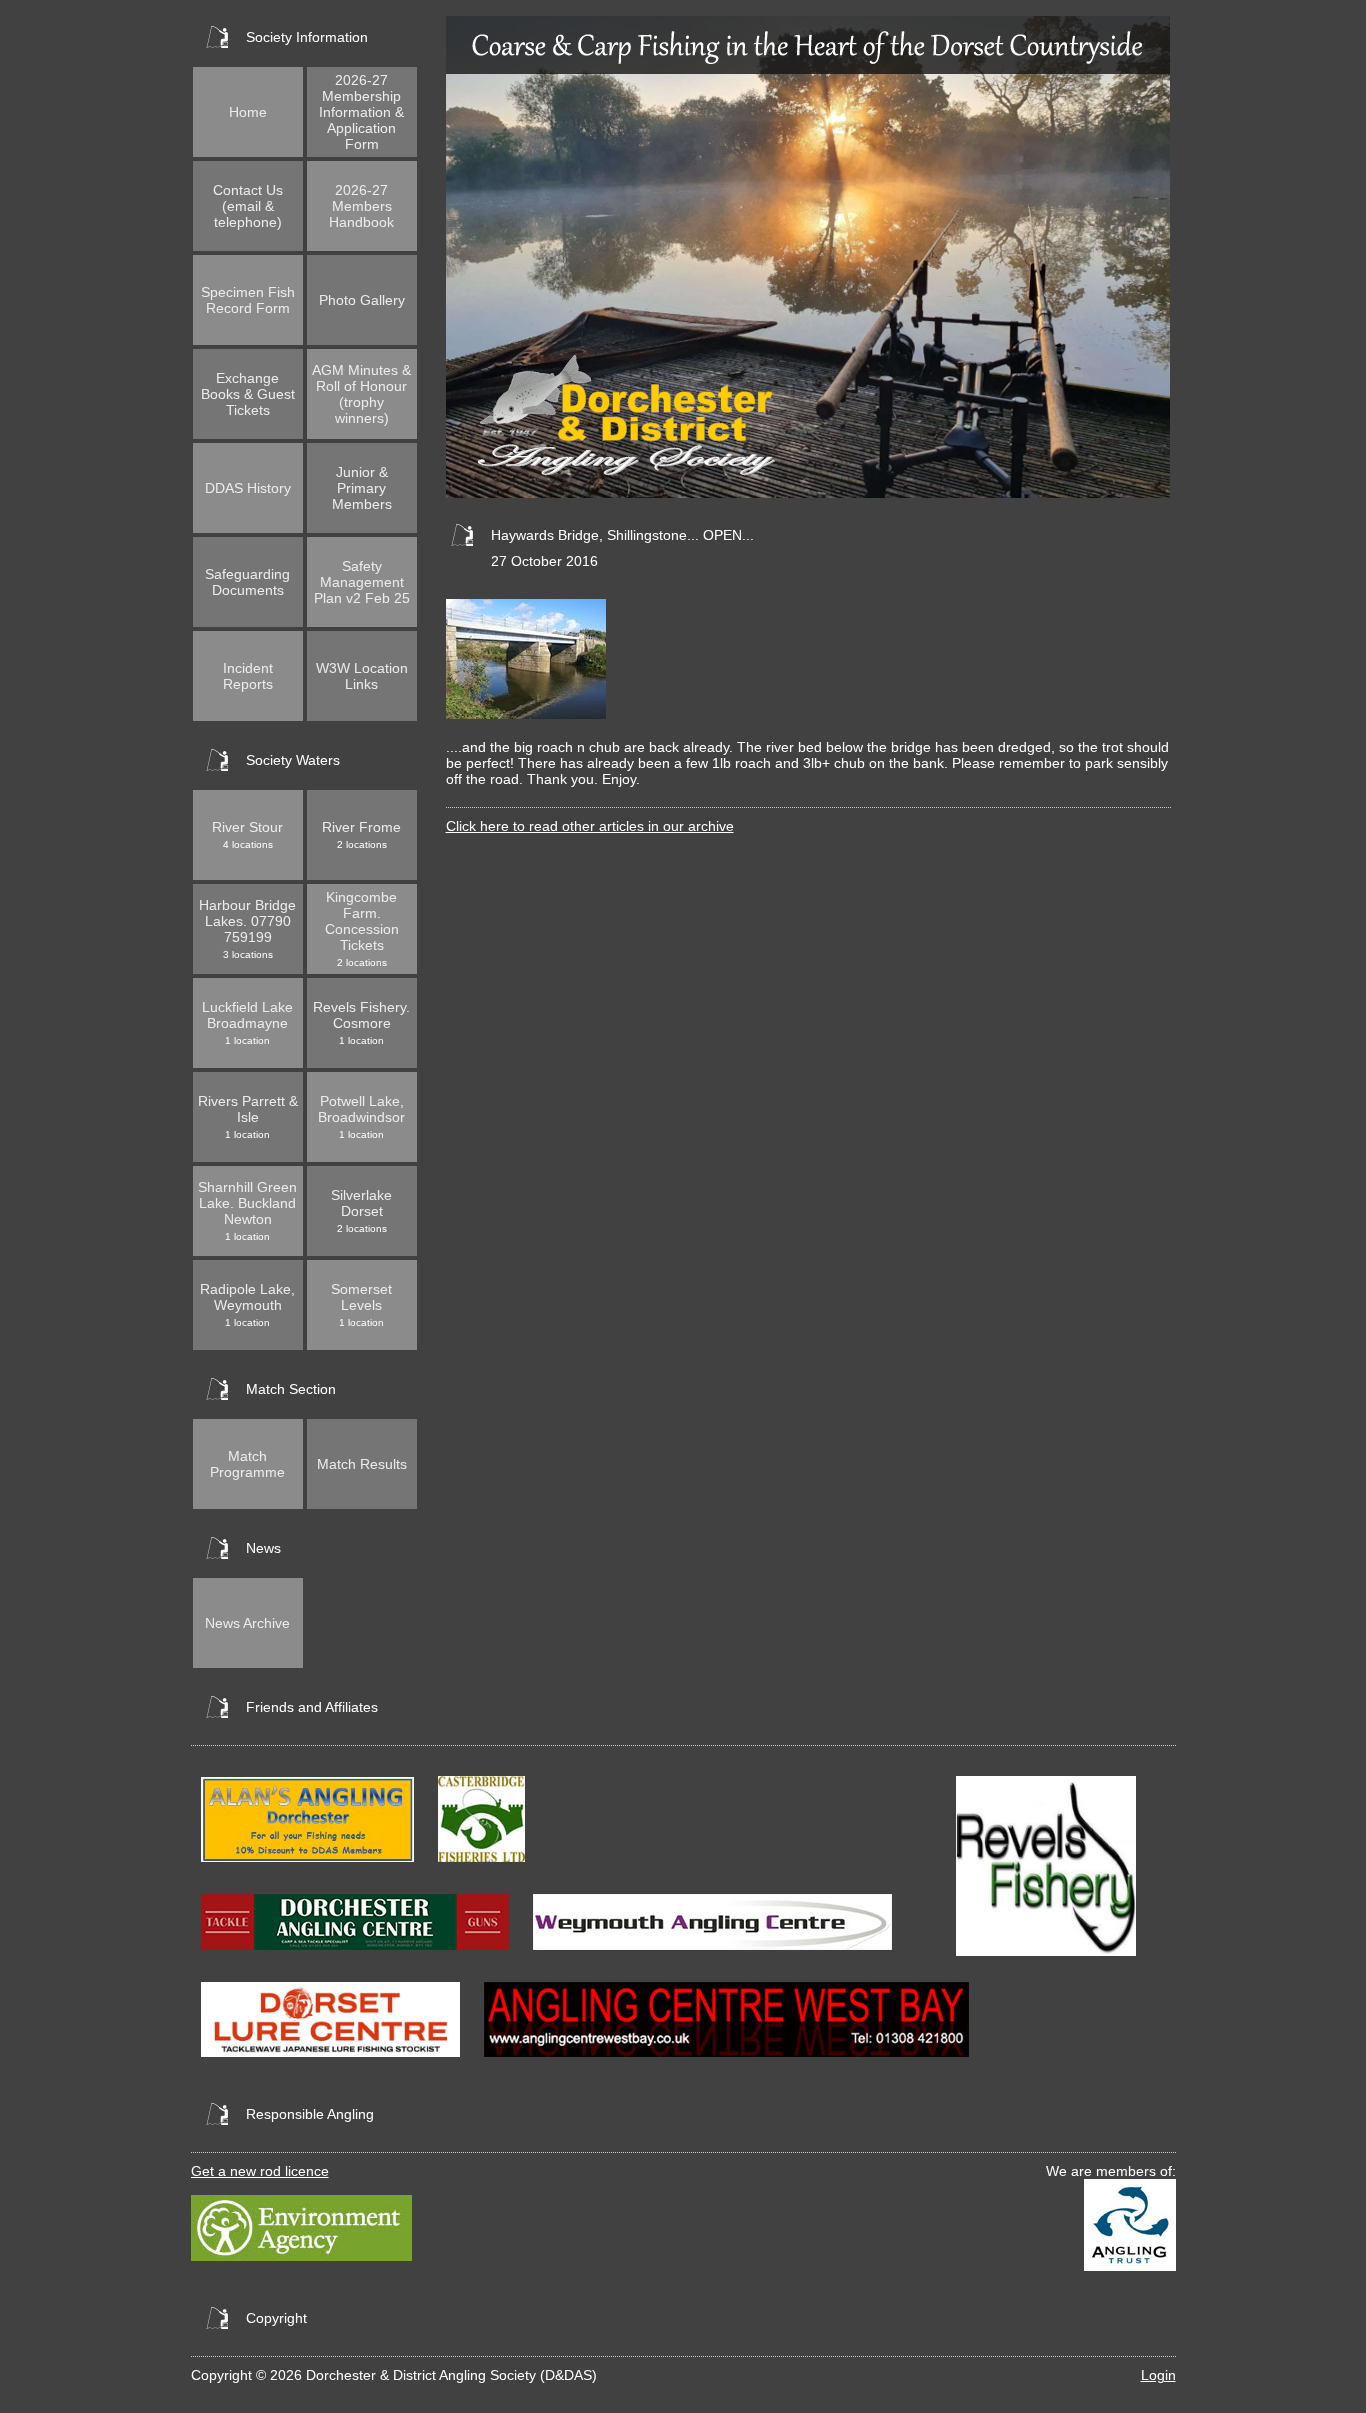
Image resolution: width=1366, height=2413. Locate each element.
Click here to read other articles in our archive (590, 826)
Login (1158, 2375)
